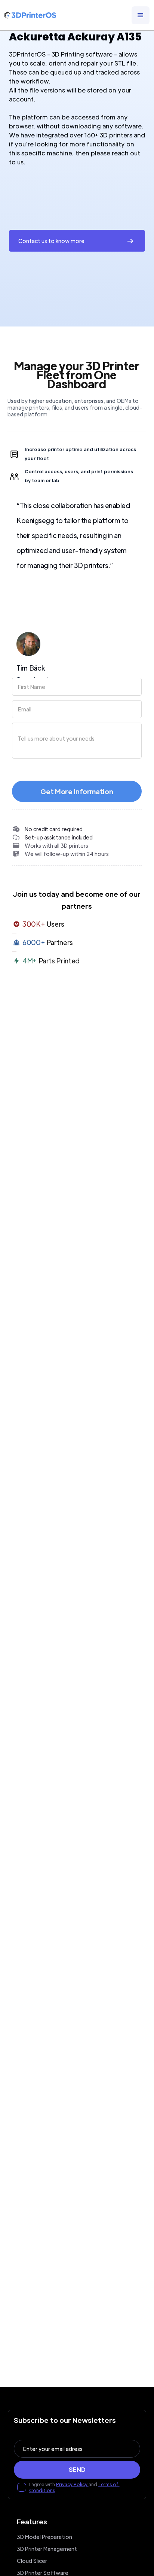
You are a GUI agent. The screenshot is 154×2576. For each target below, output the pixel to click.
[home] (30, 15)
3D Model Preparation (44, 2537)
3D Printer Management (47, 2549)
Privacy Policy (72, 2484)
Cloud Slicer (32, 2561)
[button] (141, 15)
